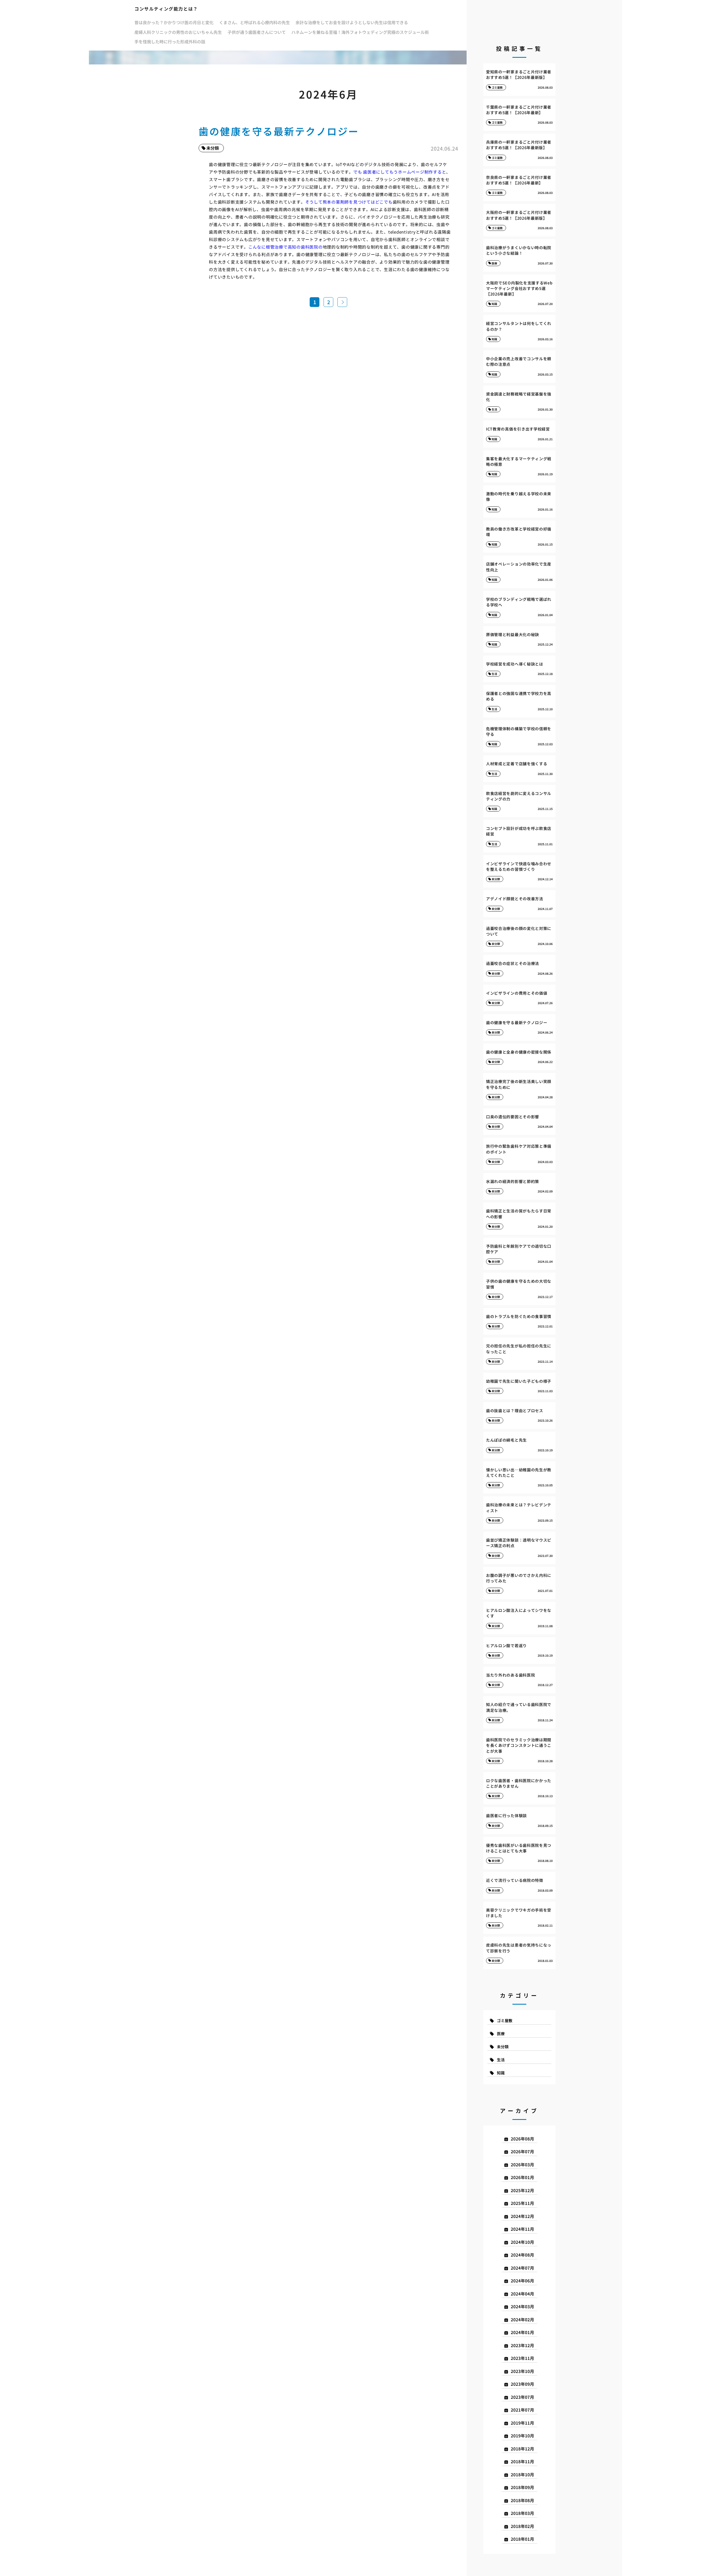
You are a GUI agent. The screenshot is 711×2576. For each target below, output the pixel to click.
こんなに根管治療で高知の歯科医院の (286, 247)
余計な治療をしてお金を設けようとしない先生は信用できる (352, 22)
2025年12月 (522, 2190)
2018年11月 (522, 2461)
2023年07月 (522, 2397)
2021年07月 (522, 2410)
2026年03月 (522, 2164)
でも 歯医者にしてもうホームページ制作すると (400, 172)
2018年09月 (522, 2487)
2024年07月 (522, 2268)
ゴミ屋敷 (505, 2020)
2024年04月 (522, 2294)
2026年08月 (522, 2139)
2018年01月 (522, 2539)
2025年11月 (522, 2203)
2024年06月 (522, 2281)
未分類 (503, 2047)
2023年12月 (522, 2345)
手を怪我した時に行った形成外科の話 (170, 42)
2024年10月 (522, 2242)
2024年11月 (522, 2229)
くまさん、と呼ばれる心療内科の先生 (255, 22)
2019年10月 (522, 2436)
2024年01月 (522, 2332)
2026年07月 (522, 2151)
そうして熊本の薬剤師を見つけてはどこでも (349, 202)
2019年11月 (522, 2423)
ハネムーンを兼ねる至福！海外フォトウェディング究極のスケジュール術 (360, 32)
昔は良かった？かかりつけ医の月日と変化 (174, 22)
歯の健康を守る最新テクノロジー (279, 131)
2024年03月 (522, 2306)
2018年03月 (522, 2513)
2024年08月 (522, 2255)
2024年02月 (522, 2319)
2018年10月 (522, 2474)
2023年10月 (522, 2371)
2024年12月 (522, 2216)
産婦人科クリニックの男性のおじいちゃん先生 (178, 32)
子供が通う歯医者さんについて (257, 32)
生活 (501, 2060)
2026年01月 (522, 2177)
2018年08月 (522, 2500)
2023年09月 (522, 2384)
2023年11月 (522, 2358)
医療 (501, 2034)
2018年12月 (522, 2449)
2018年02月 (522, 2526)
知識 (501, 2073)
